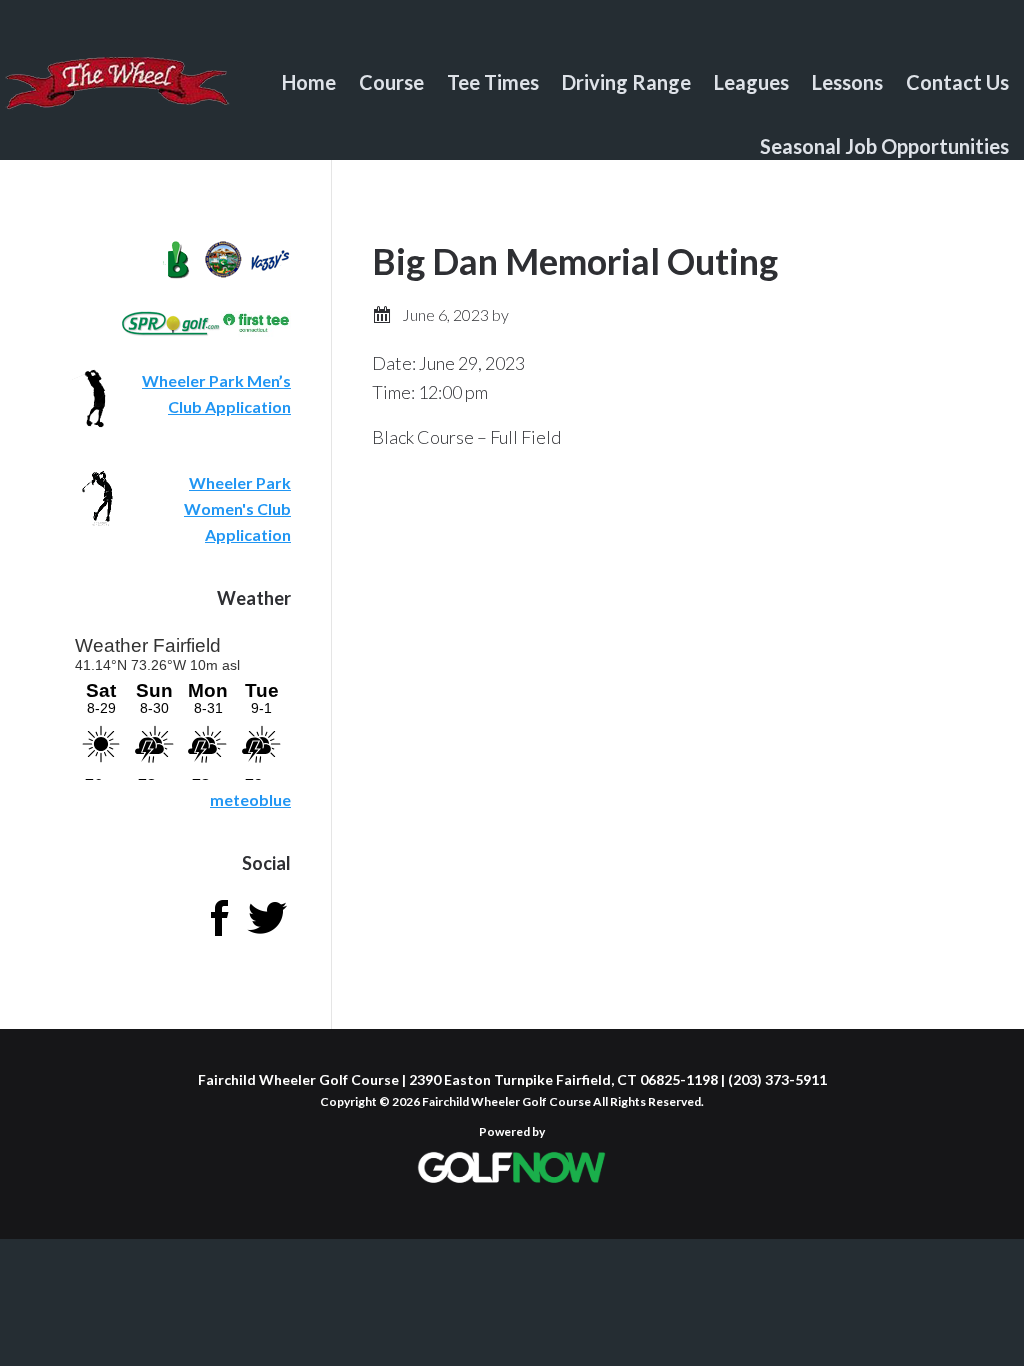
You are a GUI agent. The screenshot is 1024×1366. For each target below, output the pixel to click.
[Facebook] (219, 935)
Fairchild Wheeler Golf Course (117, 95)
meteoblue (250, 799)
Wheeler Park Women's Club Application (237, 508)
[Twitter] (267, 935)
